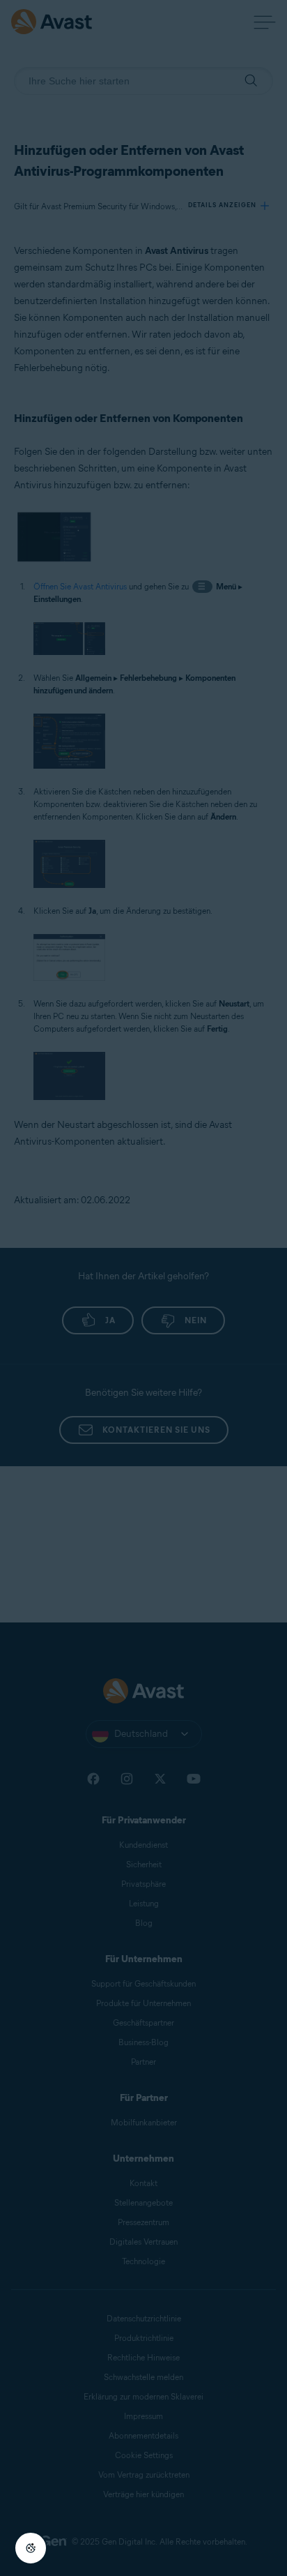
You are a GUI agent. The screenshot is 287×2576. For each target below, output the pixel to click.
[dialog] (143, 1288)
